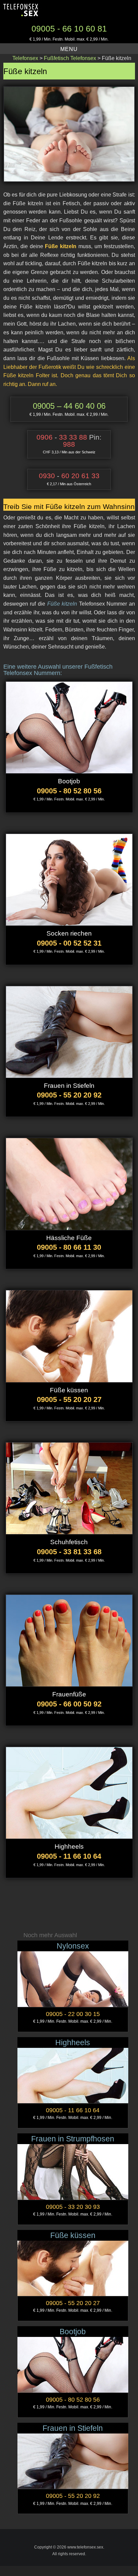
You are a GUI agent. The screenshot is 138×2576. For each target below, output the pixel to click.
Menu (69, 49)
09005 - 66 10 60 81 (69, 29)
